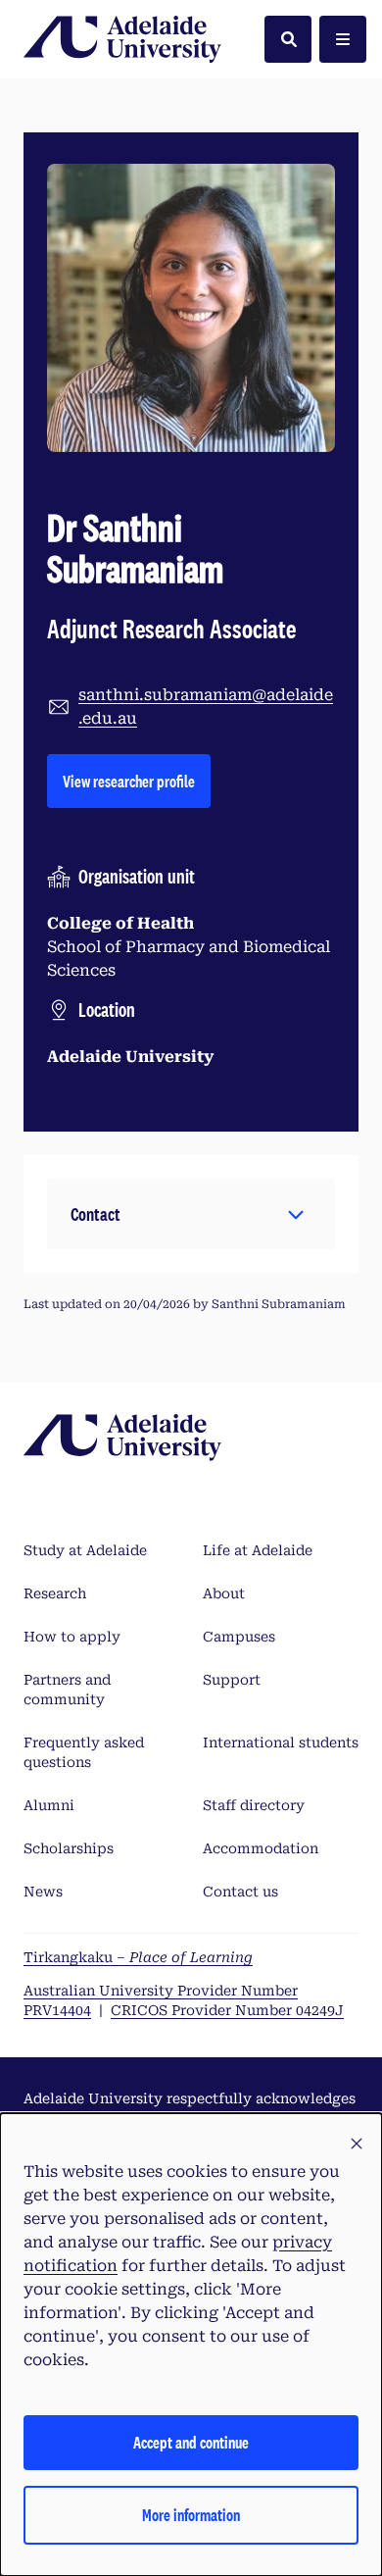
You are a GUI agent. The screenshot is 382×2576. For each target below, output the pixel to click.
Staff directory (254, 1805)
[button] (191, 1214)
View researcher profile (137, 781)
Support (232, 1680)
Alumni (49, 1805)
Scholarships (69, 1848)
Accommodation (261, 1848)
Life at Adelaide (258, 1550)
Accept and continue (191, 2442)
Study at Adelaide (85, 1550)
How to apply (72, 1637)
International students (281, 1743)
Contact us (240, 1892)
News (43, 1892)
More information (191, 2515)
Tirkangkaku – (138, 1957)
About (224, 1593)
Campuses (239, 1637)
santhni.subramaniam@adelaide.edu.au (206, 707)
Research (55, 1593)
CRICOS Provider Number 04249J (227, 2010)
